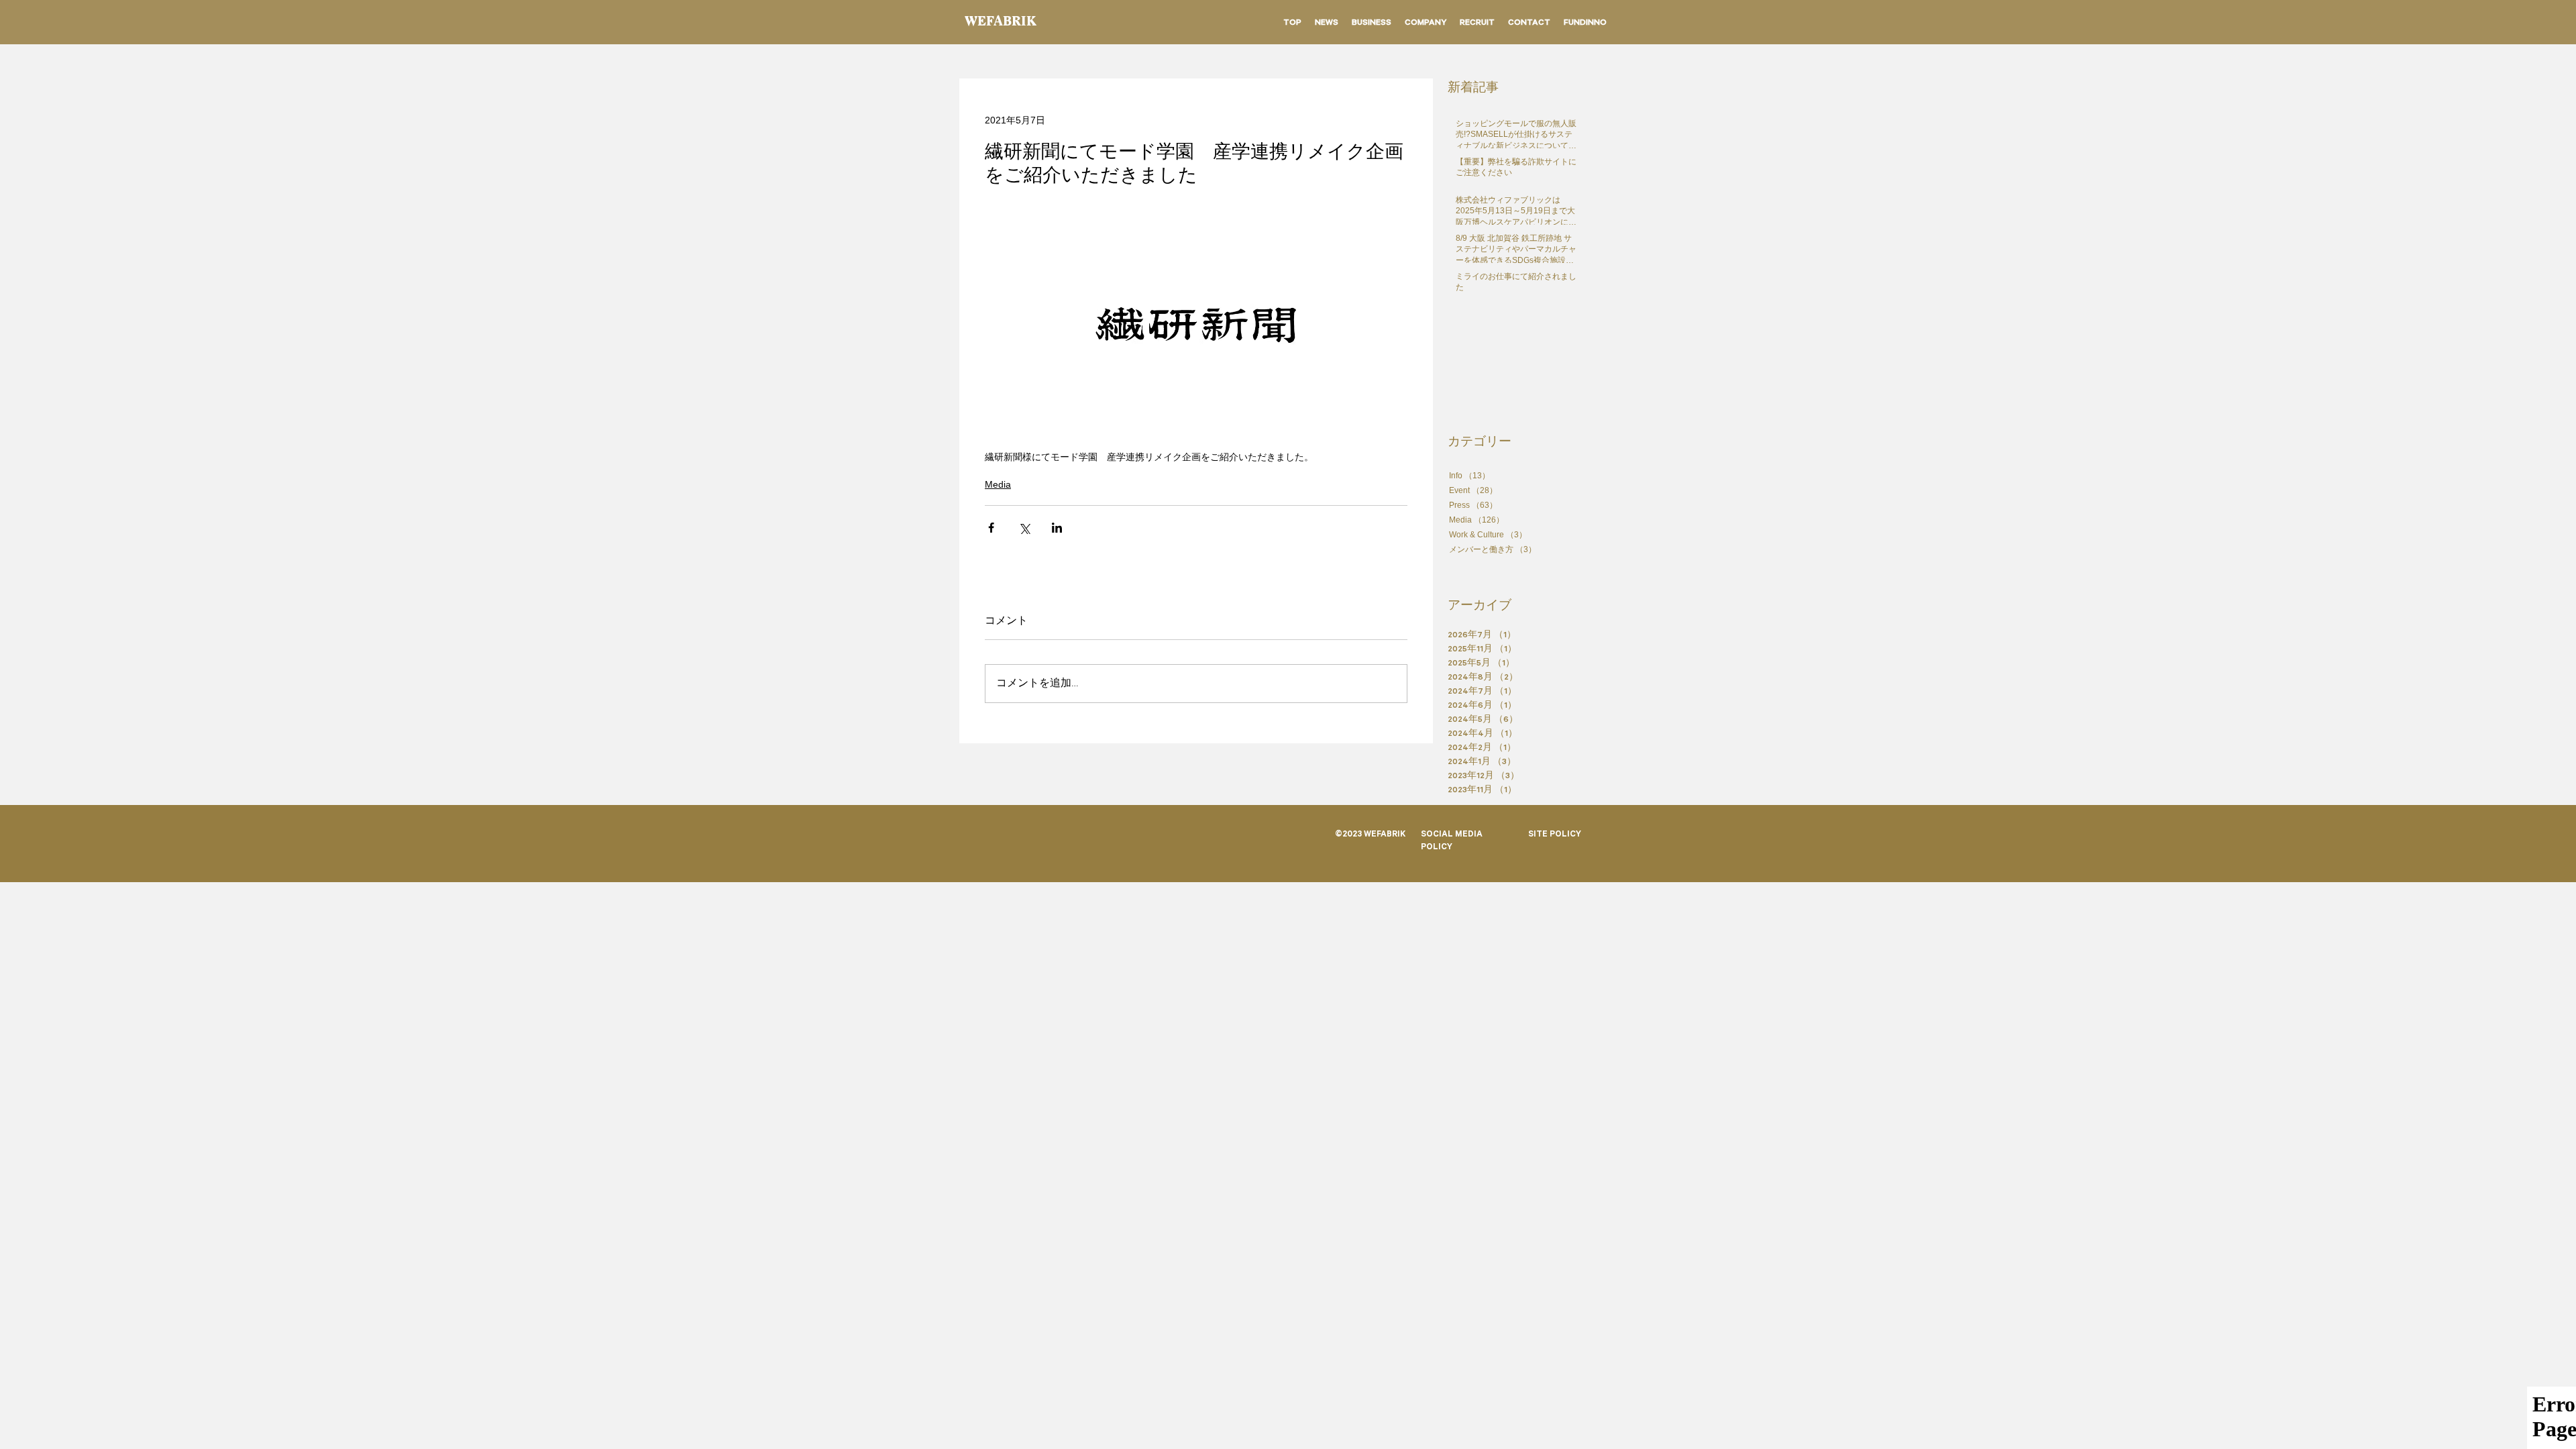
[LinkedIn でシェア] (1057, 528)
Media (998, 484)
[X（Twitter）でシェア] (1024, 528)
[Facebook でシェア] (991, 528)
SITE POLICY (1555, 835)
